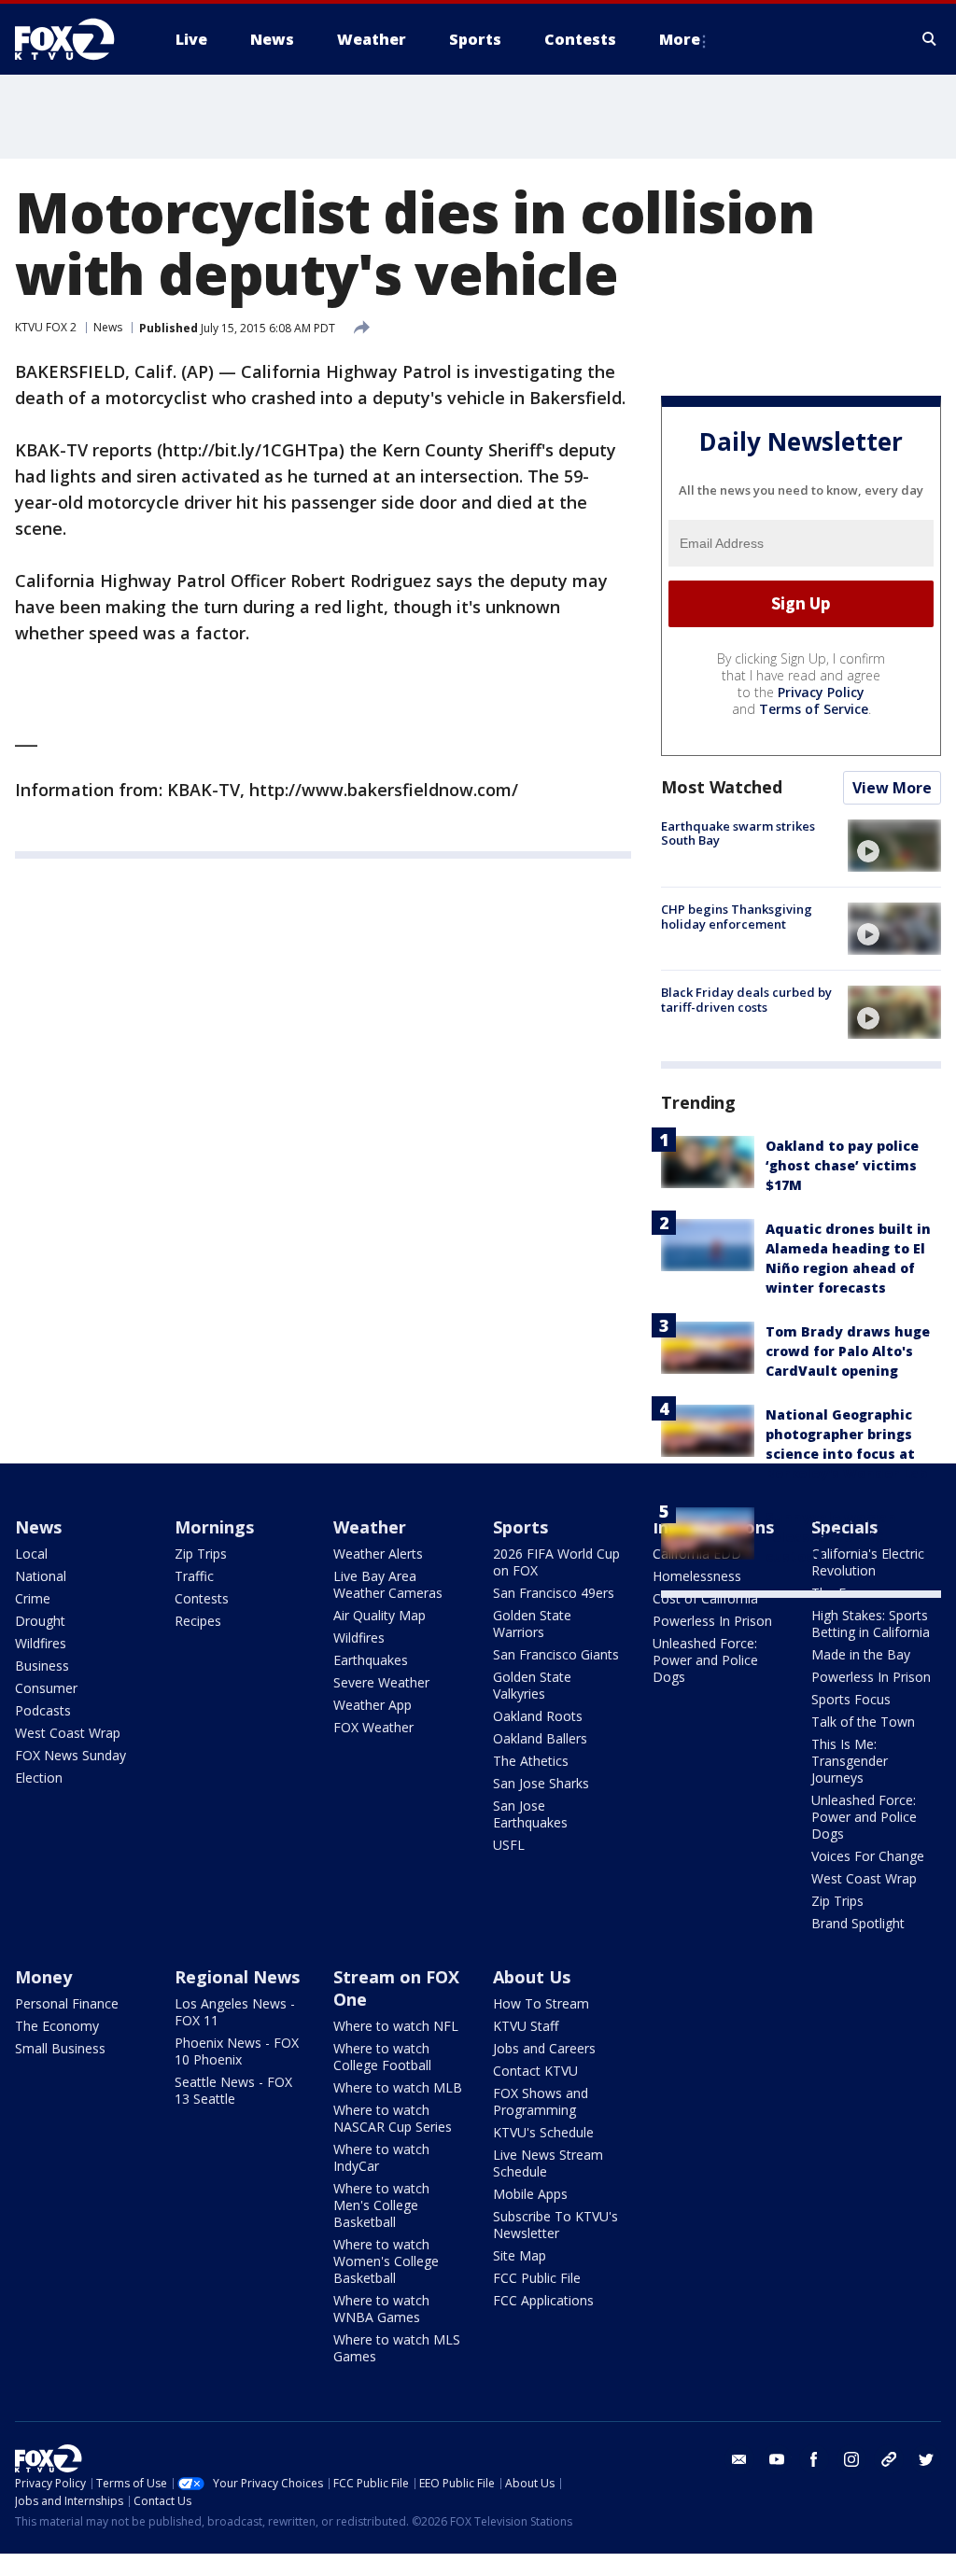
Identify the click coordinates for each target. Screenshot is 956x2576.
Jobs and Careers (544, 2048)
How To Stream (541, 2003)
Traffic (194, 1576)
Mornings (214, 1527)
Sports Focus (851, 1699)
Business (42, 1666)
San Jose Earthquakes (530, 1814)
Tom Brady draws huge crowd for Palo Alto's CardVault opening (848, 1351)
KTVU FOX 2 (46, 327)
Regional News (237, 1977)
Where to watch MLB (398, 2087)
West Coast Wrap (68, 1733)
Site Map (520, 2255)
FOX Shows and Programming (541, 2101)
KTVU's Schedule (543, 2132)
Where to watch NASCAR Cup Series (393, 2118)
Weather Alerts (378, 1554)
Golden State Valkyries (532, 1685)
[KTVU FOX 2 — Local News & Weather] (77, 39)
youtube (777, 2459)
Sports (520, 1527)
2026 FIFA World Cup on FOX (556, 1562)
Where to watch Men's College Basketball (381, 2205)
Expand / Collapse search (930, 39)
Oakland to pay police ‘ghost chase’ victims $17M (842, 1165)
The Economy (57, 2026)
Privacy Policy (821, 692)
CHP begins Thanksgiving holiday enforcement (737, 917)
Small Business (60, 2048)
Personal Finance (67, 2003)
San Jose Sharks (541, 1783)
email (739, 2459)
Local (31, 1554)
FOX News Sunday (70, 1755)
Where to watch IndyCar (381, 2157)
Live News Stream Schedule (548, 2163)
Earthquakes (371, 1660)
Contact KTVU (535, 2071)
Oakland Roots (538, 1716)
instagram (851, 2459)
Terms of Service (814, 709)
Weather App (373, 1705)
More (680, 39)
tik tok (889, 2459)
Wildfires (41, 1643)
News (108, 327)
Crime (33, 1598)
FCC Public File (537, 2278)
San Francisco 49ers (554, 1593)
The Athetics (531, 1761)
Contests (202, 1598)
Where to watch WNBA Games (381, 2309)
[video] (894, 846)
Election (39, 1778)
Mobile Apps (530, 2194)
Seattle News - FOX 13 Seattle (233, 2090)
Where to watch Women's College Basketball (386, 2261)
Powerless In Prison (712, 1621)
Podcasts (43, 1710)
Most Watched (722, 787)
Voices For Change (868, 1856)
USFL (509, 1845)
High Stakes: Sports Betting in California (871, 1624)
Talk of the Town (863, 1722)
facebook (814, 2459)
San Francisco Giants (556, 1654)
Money (43, 1977)
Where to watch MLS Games (397, 2348)
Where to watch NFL (396, 2026)
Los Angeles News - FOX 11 (235, 2012)
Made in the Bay (861, 1654)
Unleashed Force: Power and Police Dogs (705, 1660)
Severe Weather (381, 1682)
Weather (370, 1527)
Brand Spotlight (858, 1923)
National (41, 1576)
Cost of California (705, 1598)
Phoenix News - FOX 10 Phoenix (237, 2051)
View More (892, 788)
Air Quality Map (380, 1615)
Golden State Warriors (532, 1624)
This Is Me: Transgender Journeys (850, 1761)
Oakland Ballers (540, 1738)
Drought (40, 1621)
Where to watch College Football (382, 2057)
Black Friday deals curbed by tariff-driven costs (746, 1000)
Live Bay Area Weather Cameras (388, 1584)
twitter (926, 2459)
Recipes (198, 1621)
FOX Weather (373, 1727)
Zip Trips (201, 1554)
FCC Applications (543, 2300)
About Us (532, 1977)
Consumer (46, 1688)
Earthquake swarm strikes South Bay (738, 833)
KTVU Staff (526, 2026)
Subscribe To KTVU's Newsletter (555, 2225)
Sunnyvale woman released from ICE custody (831, 1537)
